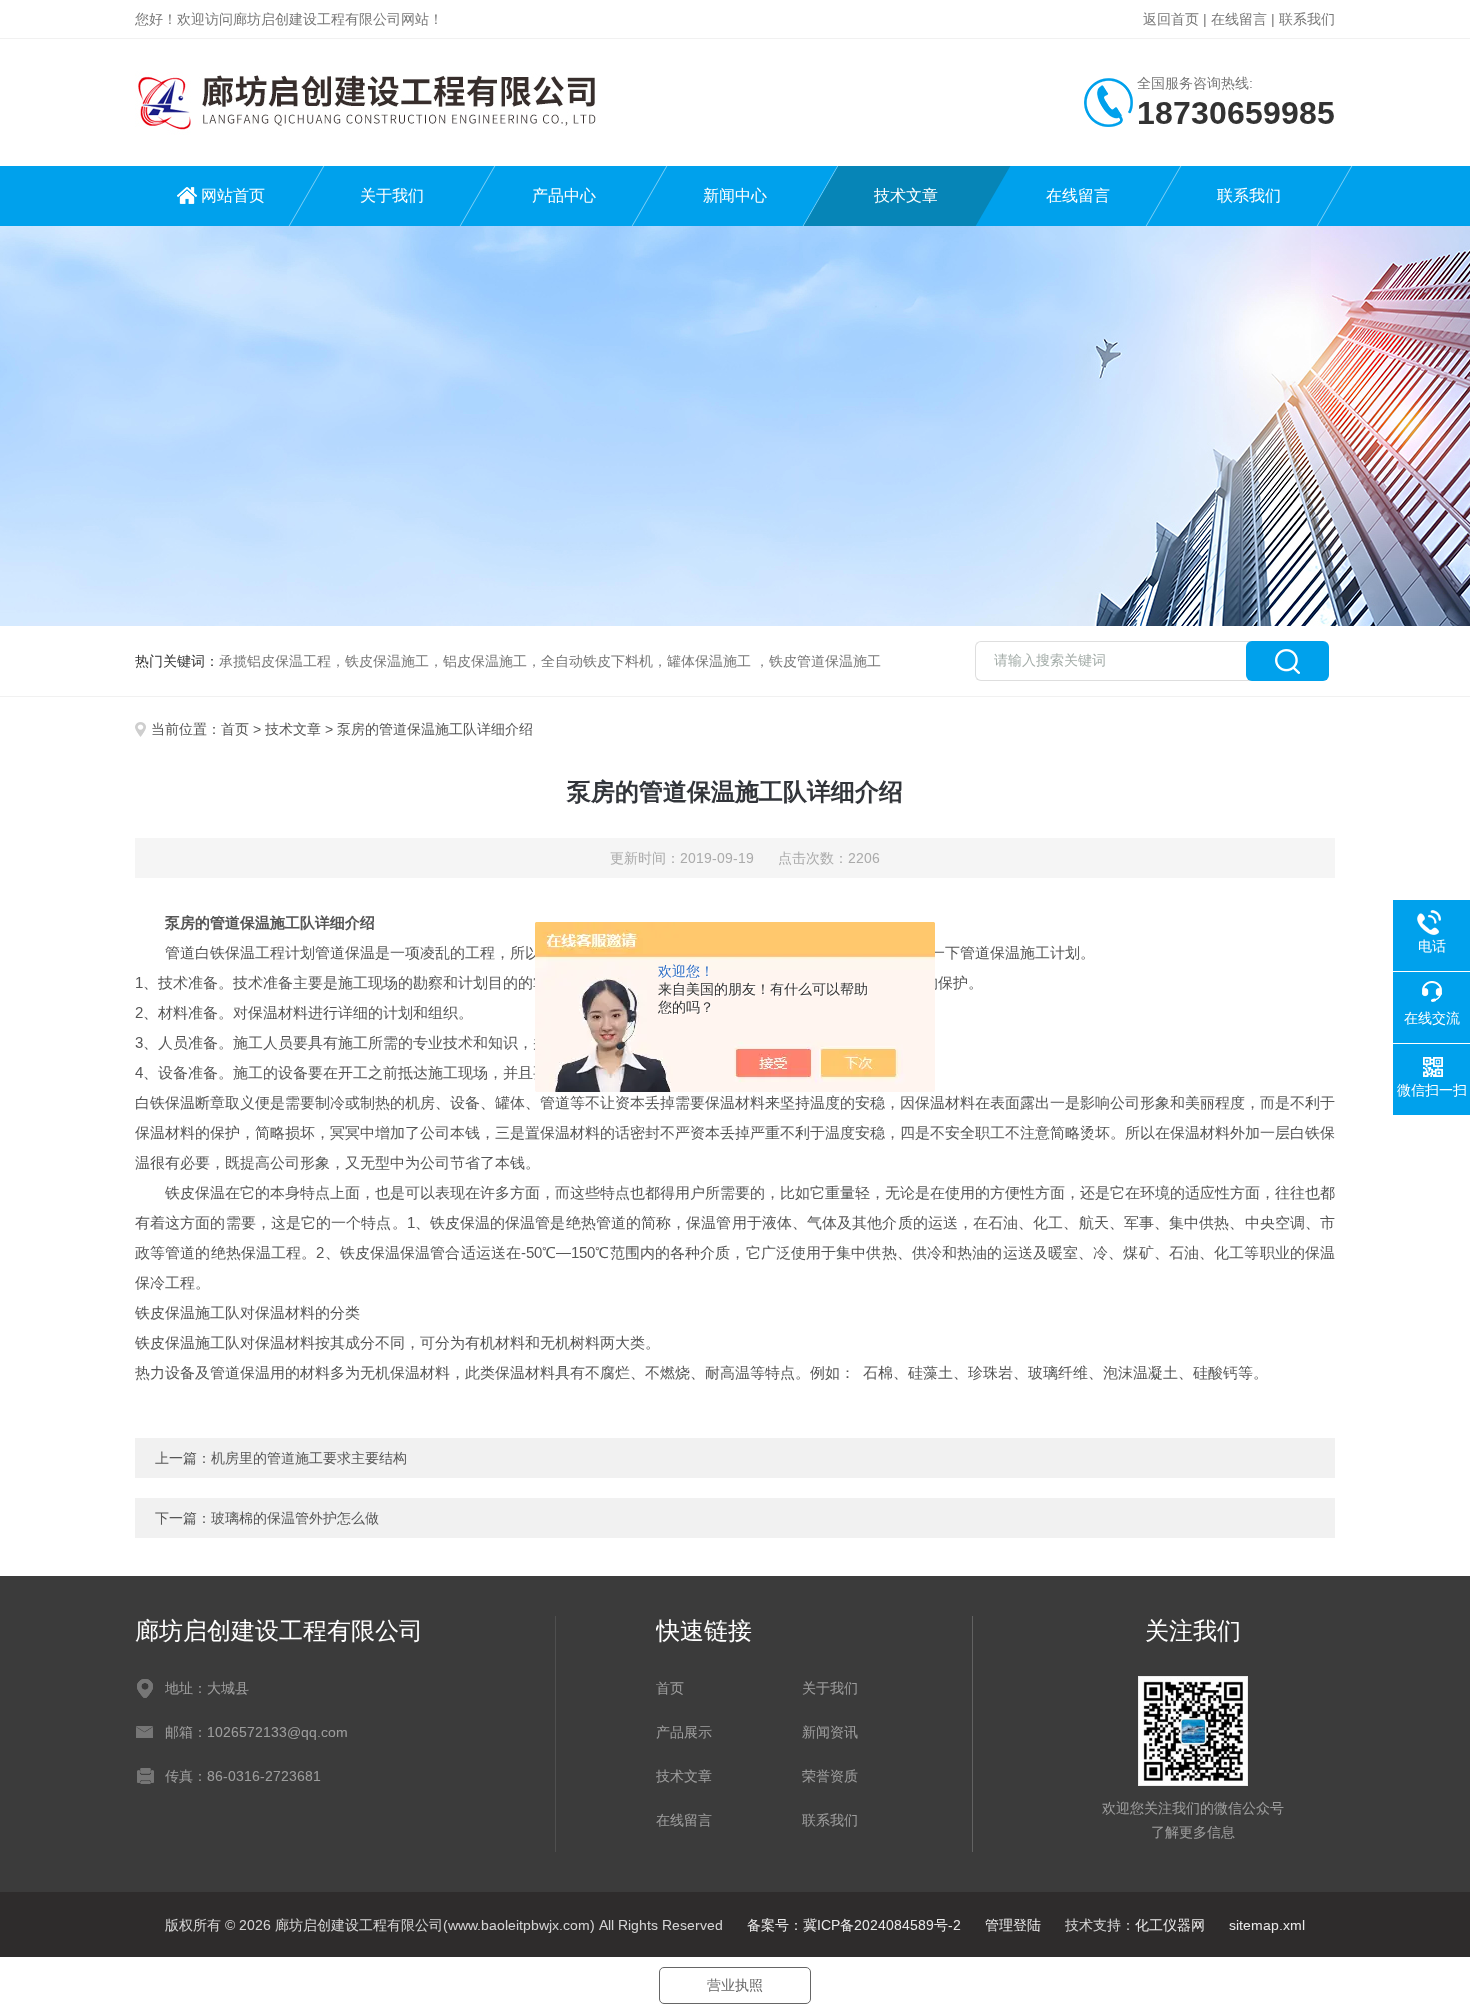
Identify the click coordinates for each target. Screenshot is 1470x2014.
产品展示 (684, 1732)
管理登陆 (1013, 1925)
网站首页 (233, 195)
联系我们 (1307, 19)
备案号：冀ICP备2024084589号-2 (854, 1925)
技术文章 (906, 195)
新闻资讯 (830, 1732)
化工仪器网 (1170, 1925)
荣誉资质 (830, 1776)
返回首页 (1171, 19)
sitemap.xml (1267, 1925)
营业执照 (735, 1985)
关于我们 (392, 195)
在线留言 (1239, 19)
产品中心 (564, 195)
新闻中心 (735, 195)
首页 (235, 729)
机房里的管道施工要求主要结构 (309, 1458)
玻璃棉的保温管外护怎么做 (295, 1518)
